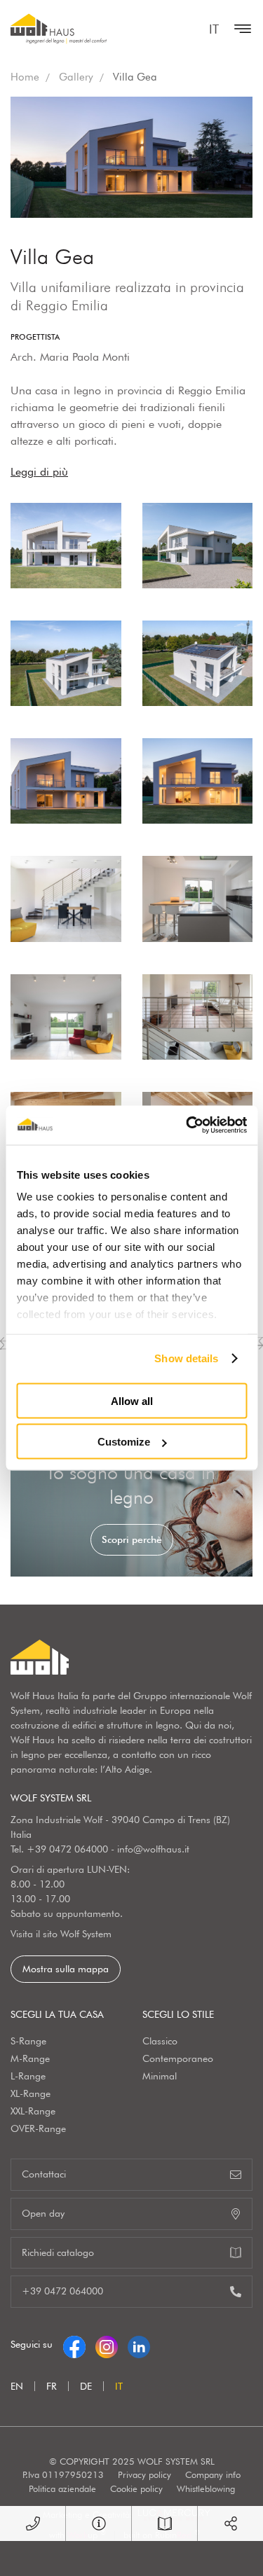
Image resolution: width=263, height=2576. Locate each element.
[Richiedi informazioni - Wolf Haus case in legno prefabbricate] (99, 2523)
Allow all (132, 1400)
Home (25, 77)
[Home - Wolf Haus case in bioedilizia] (59, 29)
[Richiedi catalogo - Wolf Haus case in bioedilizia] (164, 2523)
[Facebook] (74, 2344)
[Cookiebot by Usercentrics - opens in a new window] (187, 1126)
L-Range (28, 2076)
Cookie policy (136, 2488)
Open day (43, 2213)
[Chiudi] (239, 29)
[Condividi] (230, 2523)
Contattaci (44, 2174)
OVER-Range (38, 2128)
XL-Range (31, 2093)
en (17, 2386)
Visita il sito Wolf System (61, 1934)
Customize (124, 1442)
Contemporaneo (178, 2058)
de (86, 2386)
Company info (213, 2474)
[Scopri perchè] (131, 1507)
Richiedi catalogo (58, 2252)
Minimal (160, 2076)
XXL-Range (33, 2111)
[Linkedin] (139, 2344)
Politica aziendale (62, 2488)
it (214, 29)
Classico (160, 2041)
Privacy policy (144, 2474)
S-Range (28, 2041)
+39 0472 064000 (67, 1849)
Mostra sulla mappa (66, 1969)
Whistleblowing (206, 2488)
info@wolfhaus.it (153, 1849)
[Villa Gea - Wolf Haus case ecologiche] (66, 546)
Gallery (76, 77)
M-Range (30, 2058)
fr (52, 2386)
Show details (186, 1358)
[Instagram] (107, 2344)
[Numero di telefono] (33, 2523)
